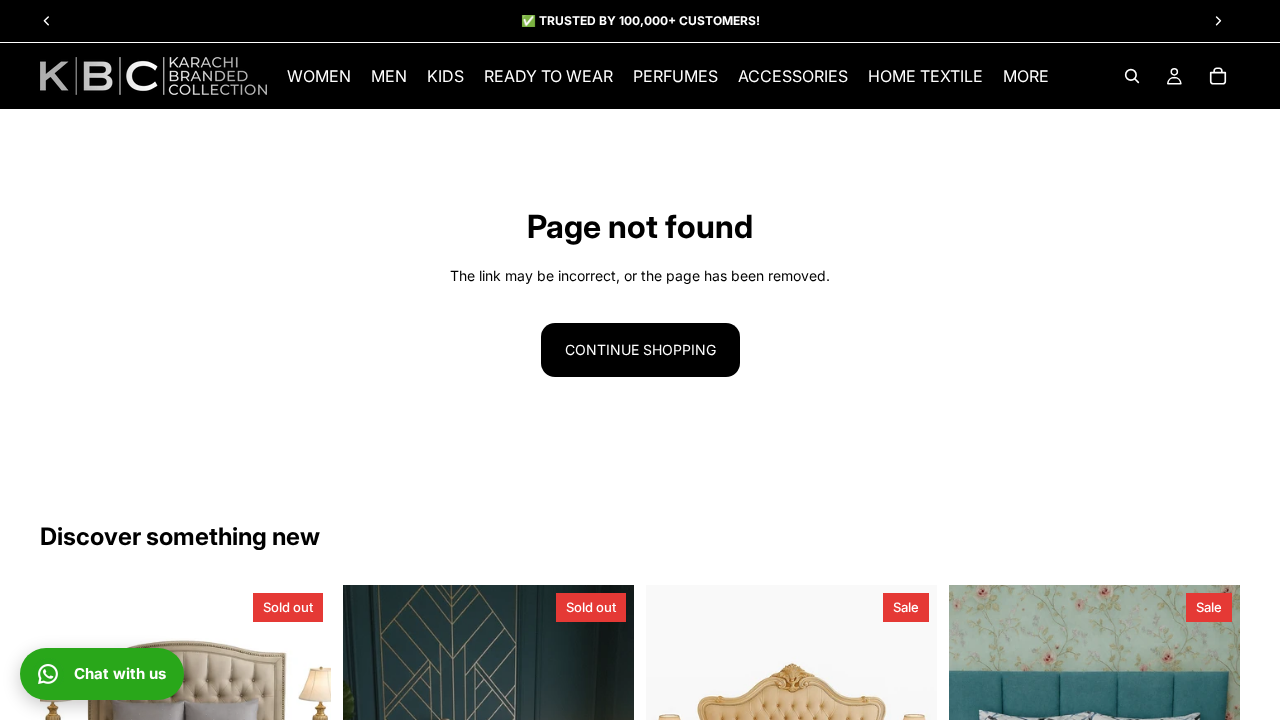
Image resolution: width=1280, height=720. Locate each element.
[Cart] (1218, 76)
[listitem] (1026, 76)
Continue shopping (640, 349)
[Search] (1132, 76)
